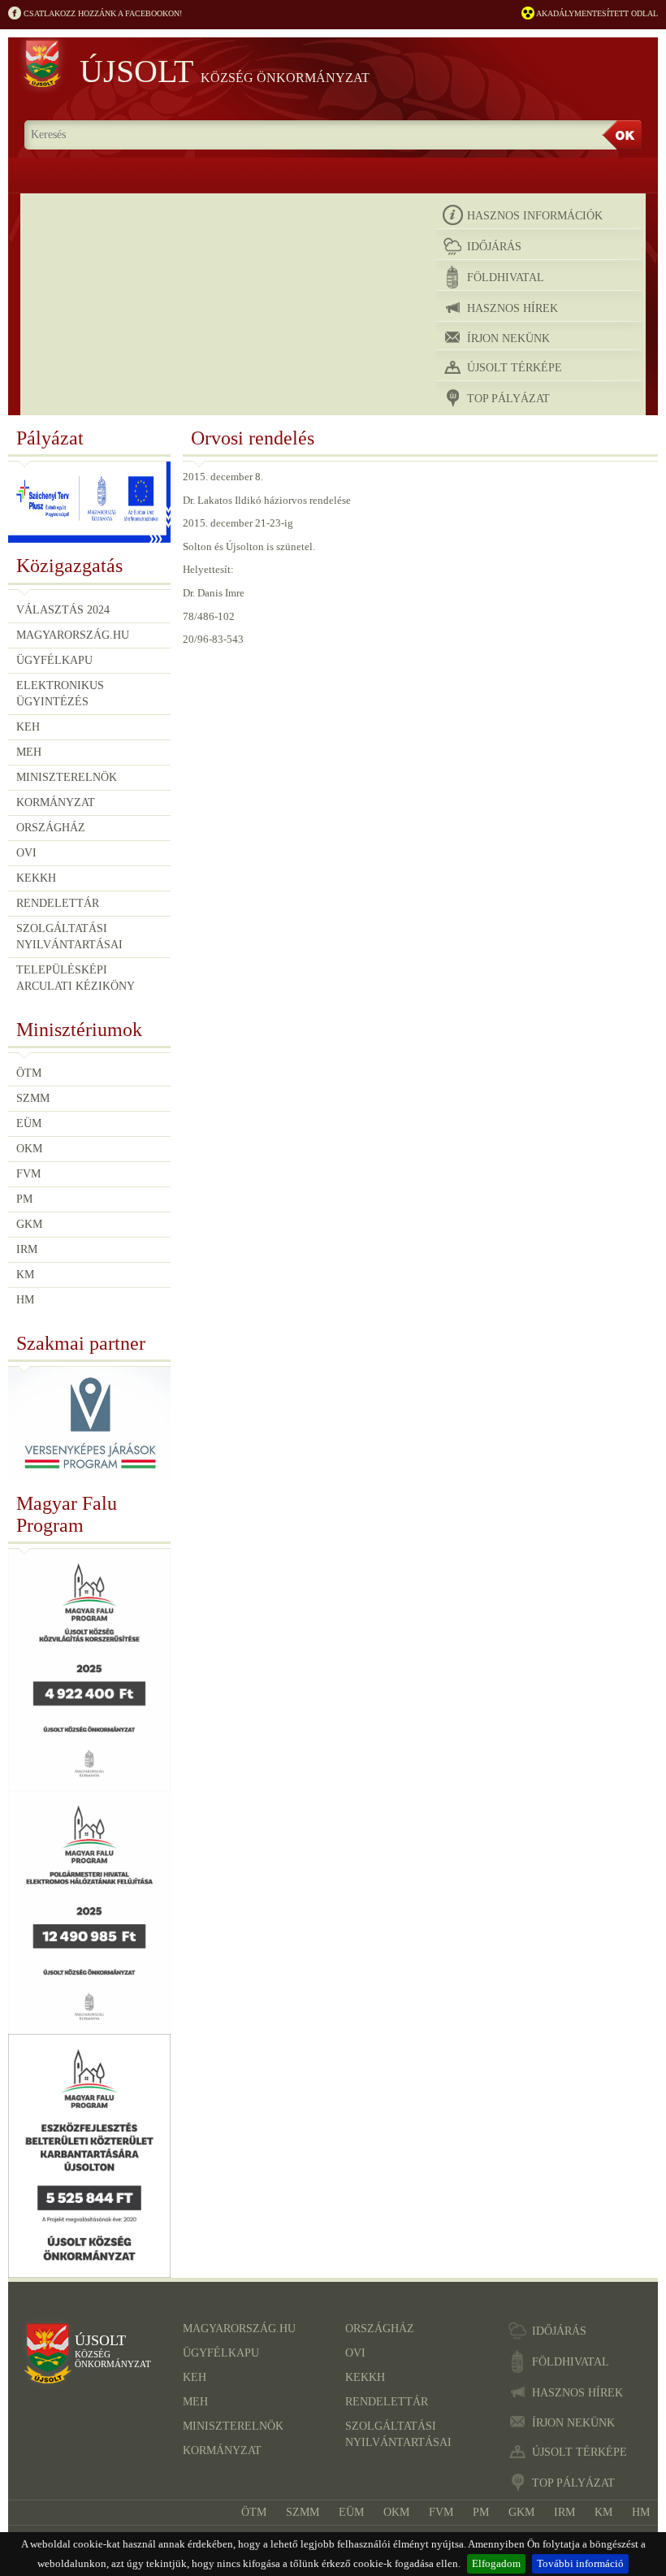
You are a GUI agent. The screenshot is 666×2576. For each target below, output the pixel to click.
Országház (51, 828)
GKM (29, 1224)
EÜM (29, 1123)
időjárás (494, 247)
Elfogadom (496, 2563)
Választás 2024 (63, 610)
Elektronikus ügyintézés (60, 694)
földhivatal (506, 278)
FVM (28, 1174)
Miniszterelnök (67, 777)
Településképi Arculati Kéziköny (76, 978)
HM (25, 1300)
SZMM (33, 1098)
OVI (26, 853)
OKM (29, 1149)
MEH (29, 752)
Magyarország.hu (73, 635)
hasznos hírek (512, 308)
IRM (27, 1249)
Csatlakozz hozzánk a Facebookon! (102, 13)
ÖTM (29, 1073)
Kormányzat (56, 802)
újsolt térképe (515, 368)
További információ (580, 2563)
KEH (28, 727)
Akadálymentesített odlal (596, 13)
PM (24, 1199)
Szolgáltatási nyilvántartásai (69, 937)
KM (25, 1275)
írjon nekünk (508, 338)
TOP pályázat (508, 399)
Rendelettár (58, 903)
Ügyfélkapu (54, 660)
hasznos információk (535, 216)
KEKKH (36, 878)
